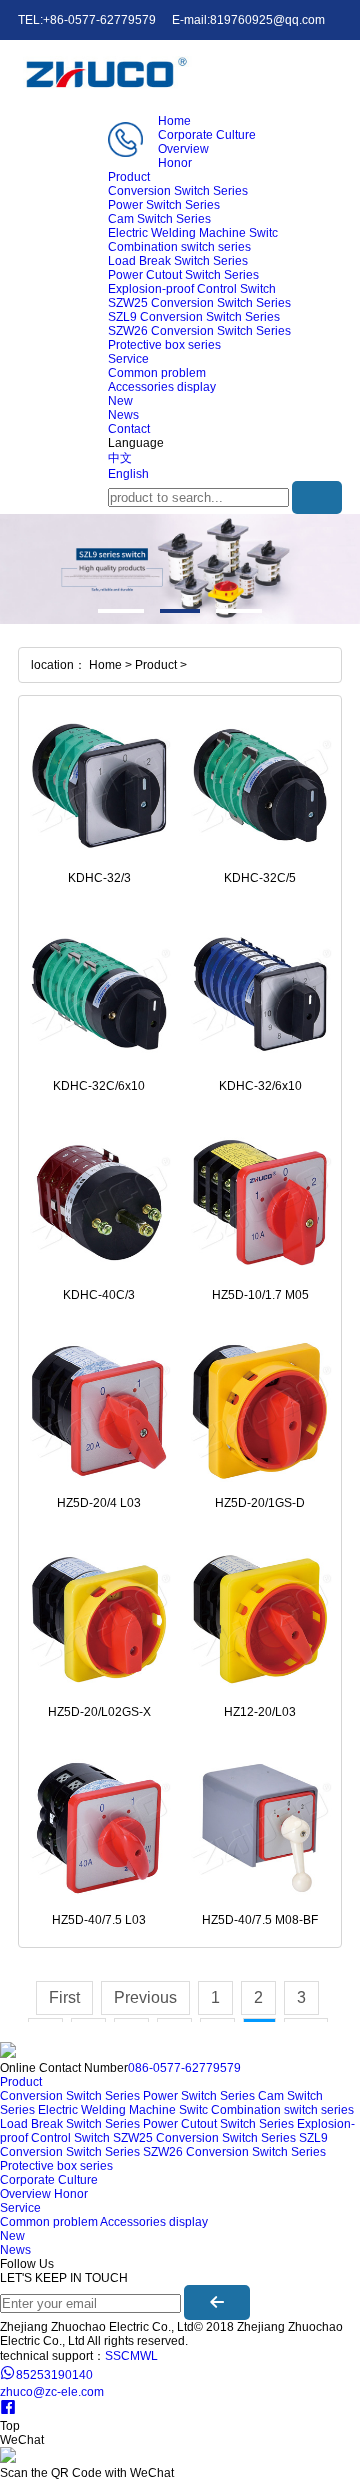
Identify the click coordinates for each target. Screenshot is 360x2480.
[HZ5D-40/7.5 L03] (99, 1828)
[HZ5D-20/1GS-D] (260, 1411)
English (128, 474)
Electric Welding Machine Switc (193, 233)
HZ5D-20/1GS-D (260, 1503)
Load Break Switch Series (178, 261)
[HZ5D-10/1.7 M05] (260, 1202)
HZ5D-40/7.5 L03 (99, 1920)
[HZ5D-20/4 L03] (99, 1411)
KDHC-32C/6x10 (99, 1086)
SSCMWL (131, 2356)
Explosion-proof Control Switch (192, 289)
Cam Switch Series (159, 219)
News (123, 415)
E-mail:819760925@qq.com (248, 20)
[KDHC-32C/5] (260, 785)
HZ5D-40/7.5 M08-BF (260, 1920)
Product (129, 177)
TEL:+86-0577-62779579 (87, 20)
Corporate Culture (207, 135)
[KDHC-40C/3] (99, 1202)
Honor (175, 163)
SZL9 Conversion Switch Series (194, 317)
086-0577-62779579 (184, 2068)
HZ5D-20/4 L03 (99, 1503)
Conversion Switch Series (178, 191)
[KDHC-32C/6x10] (99, 994)
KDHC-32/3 (99, 878)
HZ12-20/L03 (260, 1712)
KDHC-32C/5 (260, 878)
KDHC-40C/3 (99, 1295)
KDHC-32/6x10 (260, 1086)
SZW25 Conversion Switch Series (199, 303)
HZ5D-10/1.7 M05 (260, 1295)
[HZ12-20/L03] (260, 1619)
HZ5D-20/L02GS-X (99, 1712)
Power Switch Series (164, 205)
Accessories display (162, 387)
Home (174, 121)
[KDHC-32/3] (99, 785)
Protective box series (164, 345)
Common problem (157, 373)
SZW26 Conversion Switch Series (199, 331)
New (120, 401)
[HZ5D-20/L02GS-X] (99, 1619)
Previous (145, 1997)
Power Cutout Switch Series (183, 275)
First (64, 1997)
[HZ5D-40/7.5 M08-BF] (260, 1828)
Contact (129, 429)
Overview (183, 149)
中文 (120, 458)
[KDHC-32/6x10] (260, 994)
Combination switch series (179, 247)
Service (128, 359)
